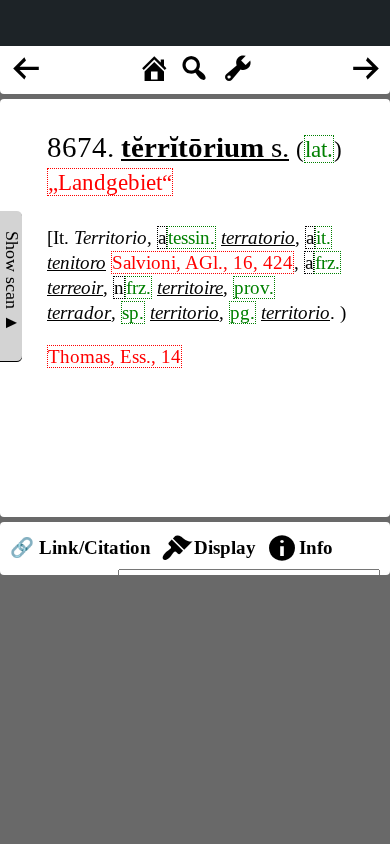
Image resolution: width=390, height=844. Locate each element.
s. (205, 147)
